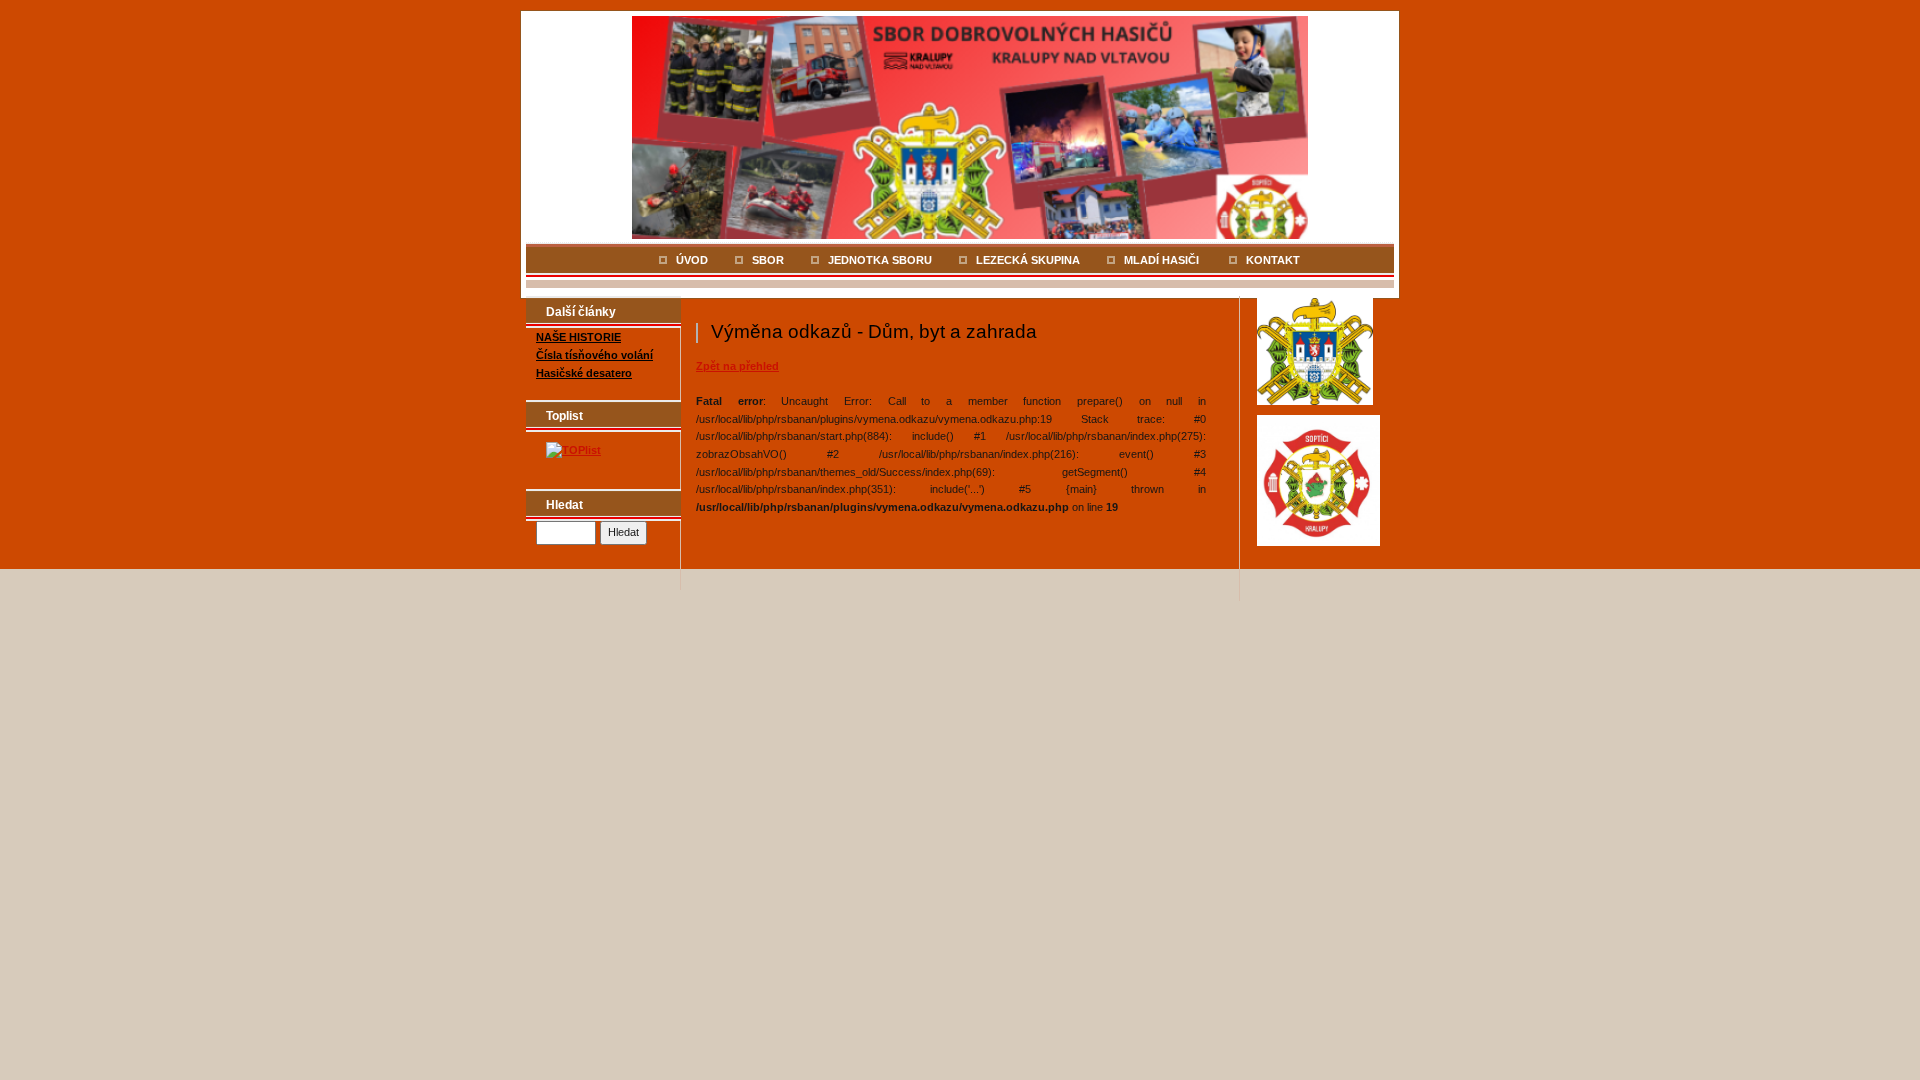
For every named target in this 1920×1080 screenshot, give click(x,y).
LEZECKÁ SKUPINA (1028, 260)
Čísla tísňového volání (594, 355)
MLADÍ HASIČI (1163, 260)
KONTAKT (1273, 260)
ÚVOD (692, 260)
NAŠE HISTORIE (578, 337)
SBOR (768, 260)
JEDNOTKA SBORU (880, 260)
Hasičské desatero (584, 373)
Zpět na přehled (737, 366)
